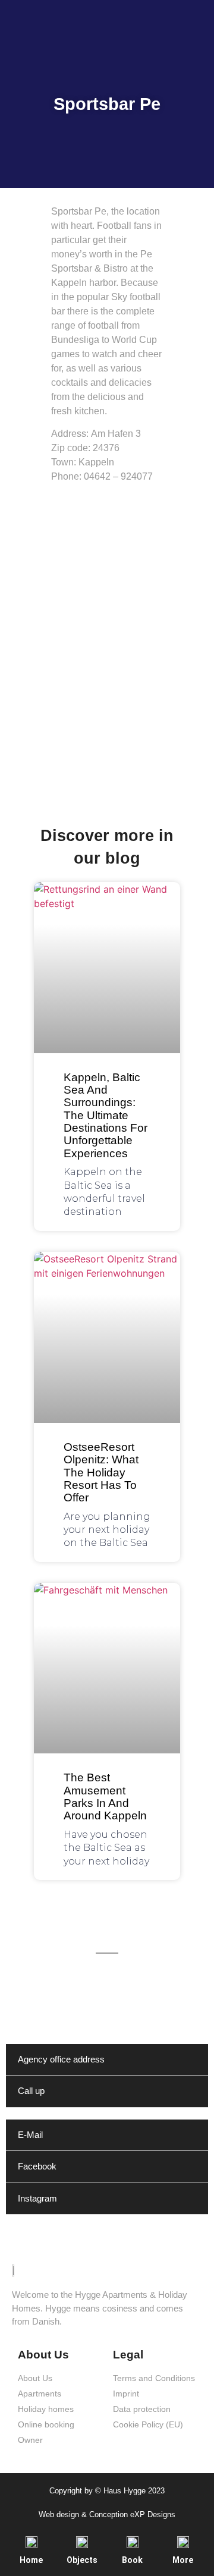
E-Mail (30, 2135)
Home (31, 2560)
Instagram (37, 2198)
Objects (82, 2560)
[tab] (107, 2060)
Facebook (37, 2166)
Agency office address (61, 2059)
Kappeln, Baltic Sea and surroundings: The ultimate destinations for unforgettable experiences (106, 1115)
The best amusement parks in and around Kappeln (105, 1796)
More (183, 2560)
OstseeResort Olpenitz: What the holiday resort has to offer (101, 1472)
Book (132, 2560)
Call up (31, 2091)
